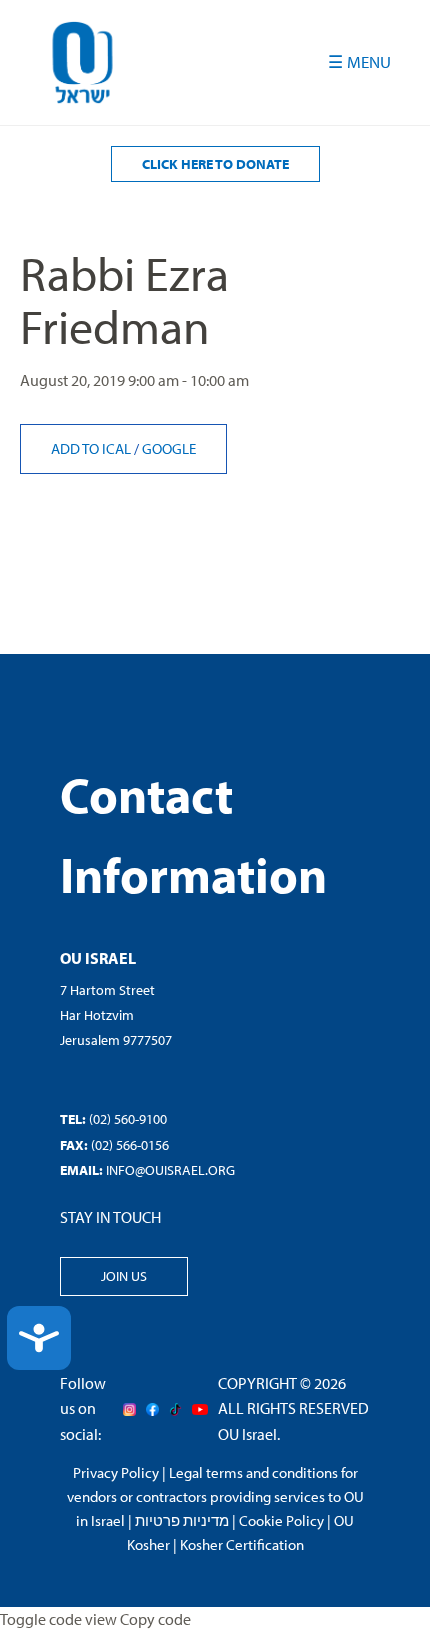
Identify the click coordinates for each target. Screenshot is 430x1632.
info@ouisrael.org (170, 1170)
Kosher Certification (242, 1544)
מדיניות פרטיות (182, 1520)
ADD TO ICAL (92, 448)
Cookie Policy (281, 1520)
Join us (124, 1276)
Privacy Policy (116, 1472)
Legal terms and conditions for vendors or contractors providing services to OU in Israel (215, 1496)
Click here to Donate (215, 164)
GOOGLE (169, 448)
